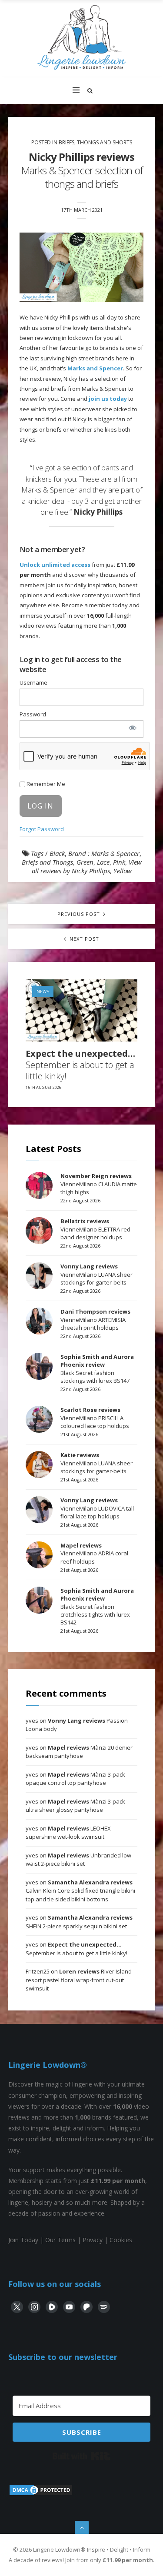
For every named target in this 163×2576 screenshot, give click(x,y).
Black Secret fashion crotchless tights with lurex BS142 (97, 1606)
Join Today (23, 2240)
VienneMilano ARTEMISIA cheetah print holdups (95, 1319)
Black (57, 853)
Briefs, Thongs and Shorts (95, 142)
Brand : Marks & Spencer (104, 853)
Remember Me (45, 784)
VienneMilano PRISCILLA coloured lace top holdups (95, 1418)
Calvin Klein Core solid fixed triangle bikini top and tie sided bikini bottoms (80, 1891)
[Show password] (132, 728)
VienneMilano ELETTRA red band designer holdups (95, 1229)
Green (85, 862)
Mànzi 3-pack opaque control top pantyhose (75, 1779)
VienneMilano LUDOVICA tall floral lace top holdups (97, 1508)
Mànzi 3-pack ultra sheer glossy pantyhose (75, 1806)
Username (33, 682)
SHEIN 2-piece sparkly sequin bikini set (79, 1922)
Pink (119, 862)
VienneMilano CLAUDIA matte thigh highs (99, 1184)
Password (33, 714)
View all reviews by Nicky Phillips (87, 866)
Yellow (123, 871)
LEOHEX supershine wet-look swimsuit (68, 1833)
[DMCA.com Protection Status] (41, 2494)
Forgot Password (42, 829)
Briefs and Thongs (47, 862)
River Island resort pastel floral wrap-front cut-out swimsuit (79, 1980)
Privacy (93, 2240)
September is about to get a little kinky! (80, 1065)
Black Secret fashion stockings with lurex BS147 (97, 1369)
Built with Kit (81, 2456)
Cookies (121, 2240)
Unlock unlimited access (55, 565)
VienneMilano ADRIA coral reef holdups (94, 1553)
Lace (103, 862)
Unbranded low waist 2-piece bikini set (78, 1860)
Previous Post (80, 914)
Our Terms (60, 2240)
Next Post (83, 939)
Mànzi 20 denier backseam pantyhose (79, 1752)
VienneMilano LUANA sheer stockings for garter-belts (96, 1274)
